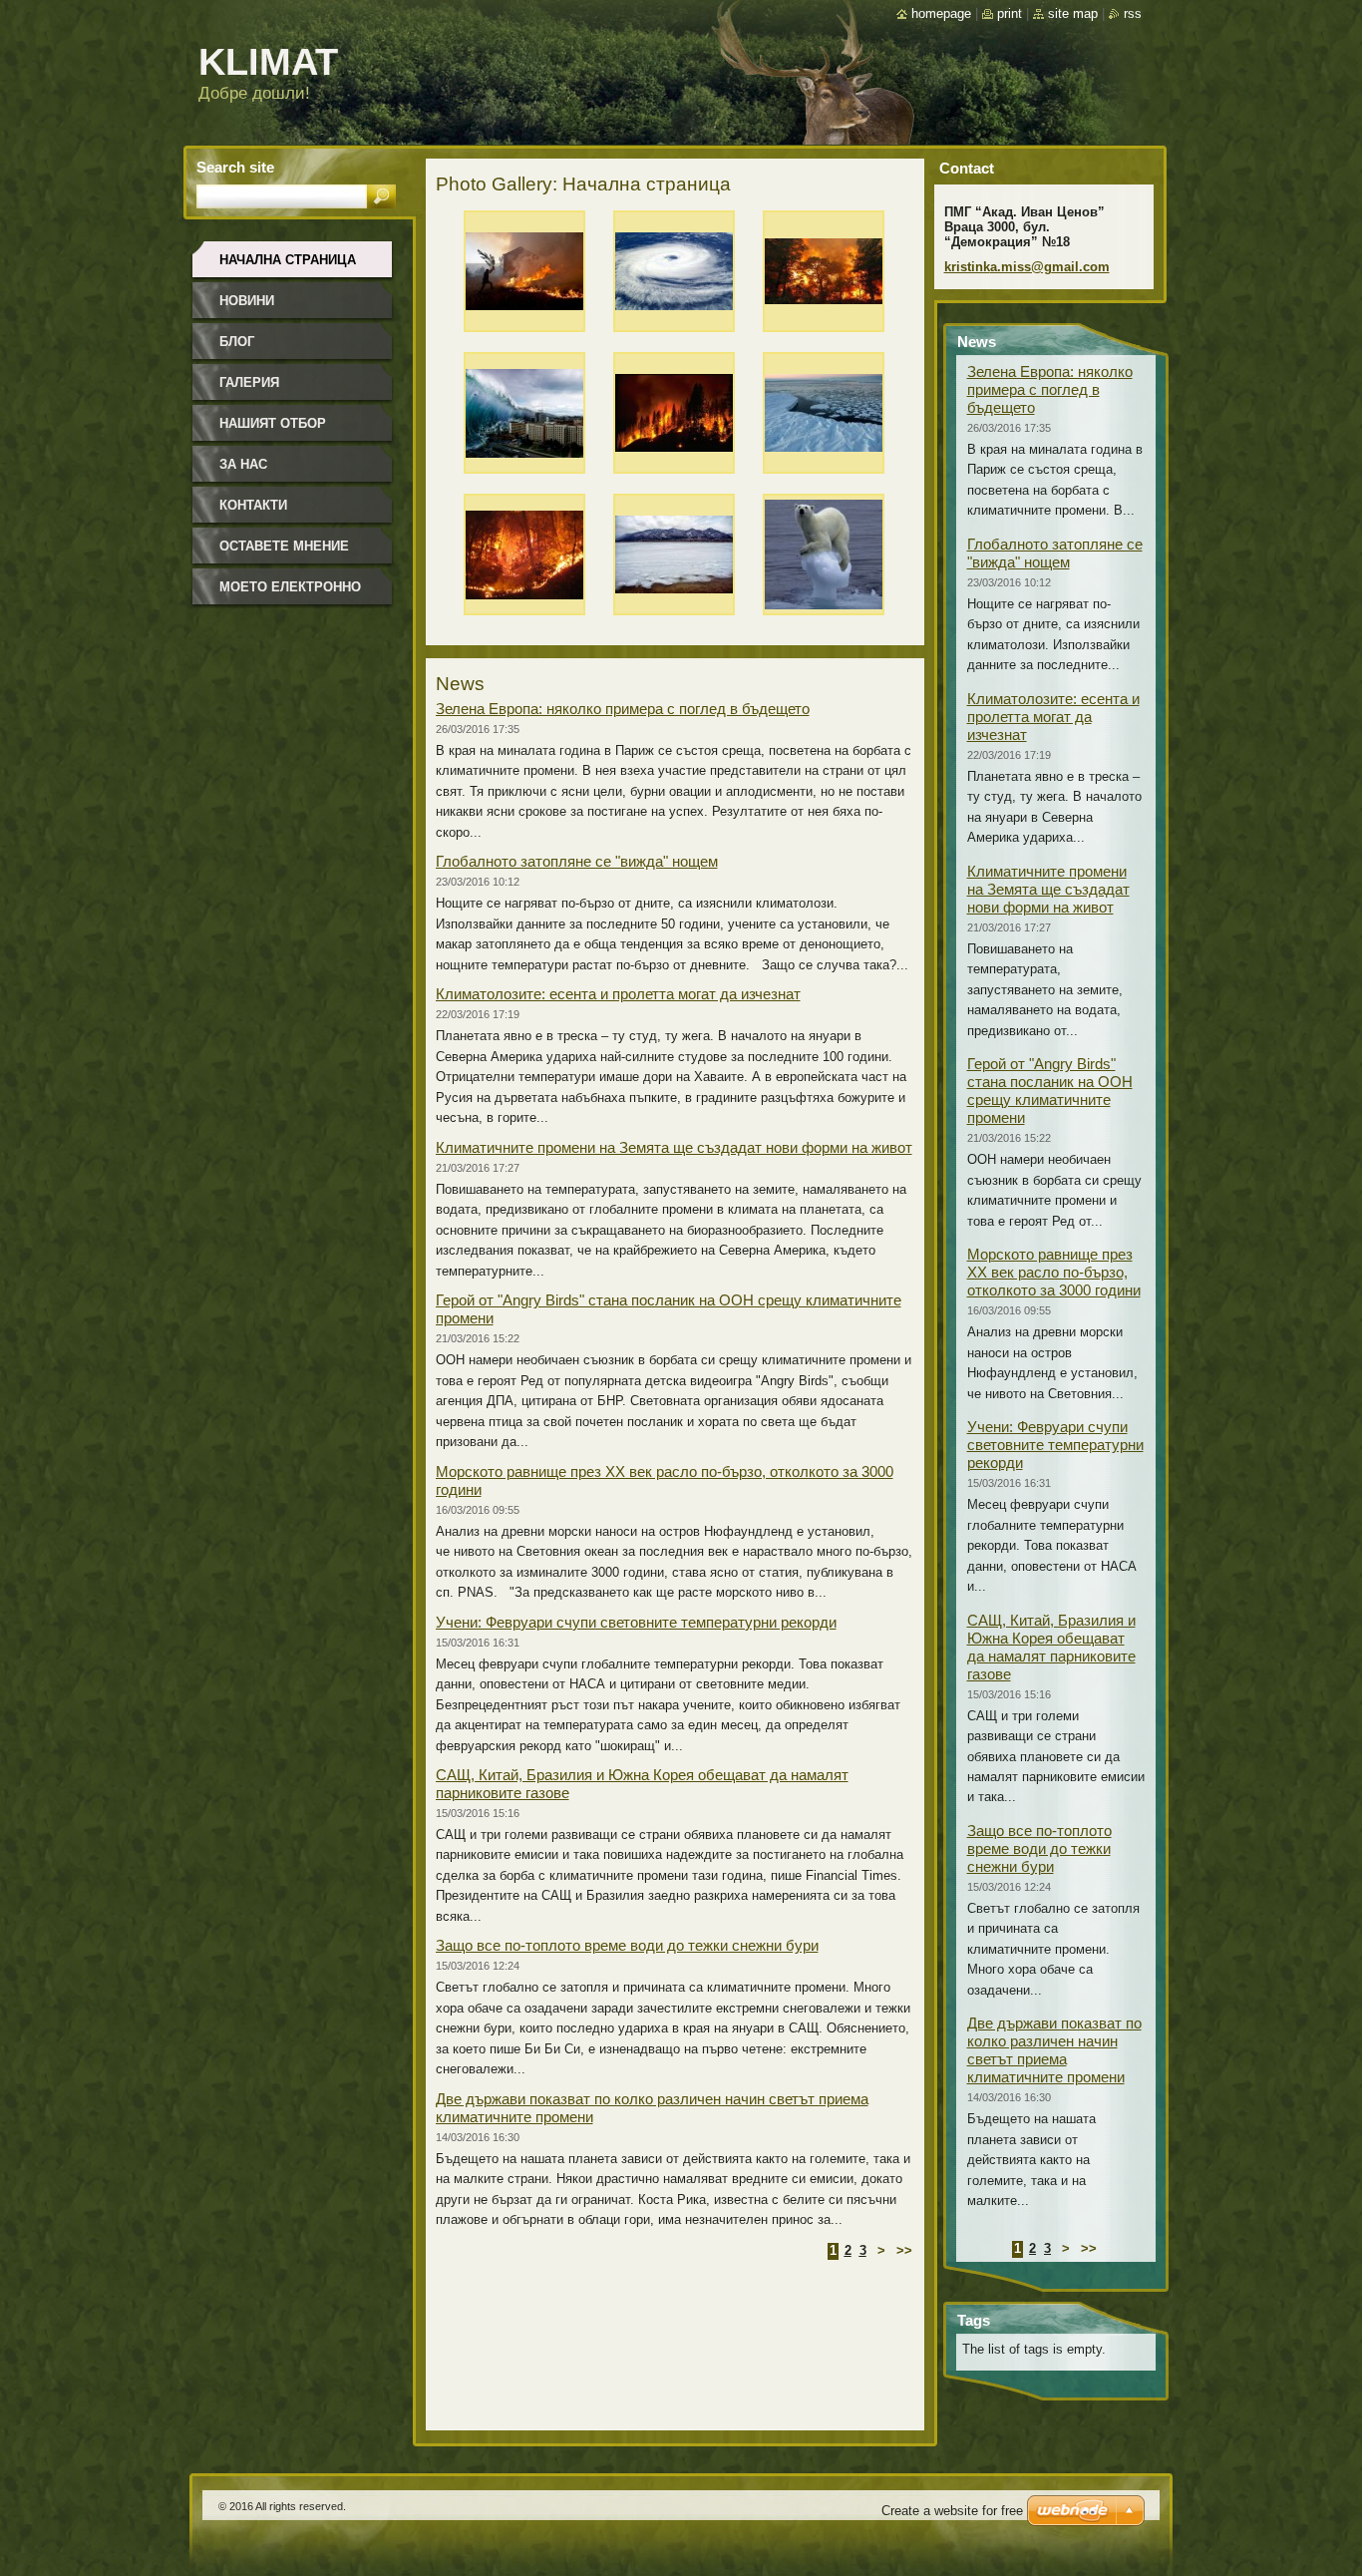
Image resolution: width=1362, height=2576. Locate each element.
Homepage (941, 13)
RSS (1133, 13)
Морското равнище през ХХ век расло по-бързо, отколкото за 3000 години (1054, 1272)
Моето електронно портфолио (290, 594)
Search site (235, 167)
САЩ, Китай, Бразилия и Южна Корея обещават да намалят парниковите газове (1051, 1647)
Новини (247, 301)
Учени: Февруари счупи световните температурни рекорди (636, 1622)
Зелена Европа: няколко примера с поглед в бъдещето (623, 709)
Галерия (249, 382)
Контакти (253, 505)
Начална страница (288, 260)
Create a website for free (952, 2511)
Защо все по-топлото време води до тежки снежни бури (627, 1945)
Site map (1073, 13)
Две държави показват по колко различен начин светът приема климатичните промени (1054, 2050)
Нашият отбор (273, 423)
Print (1010, 13)
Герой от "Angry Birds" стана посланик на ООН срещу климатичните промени (1050, 1091)
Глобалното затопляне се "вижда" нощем (577, 861)
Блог (237, 342)
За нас (243, 464)
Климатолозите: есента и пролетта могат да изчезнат (618, 994)
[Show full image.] (524, 276)
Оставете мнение (284, 546)
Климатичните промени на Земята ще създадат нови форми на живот (674, 1147)
